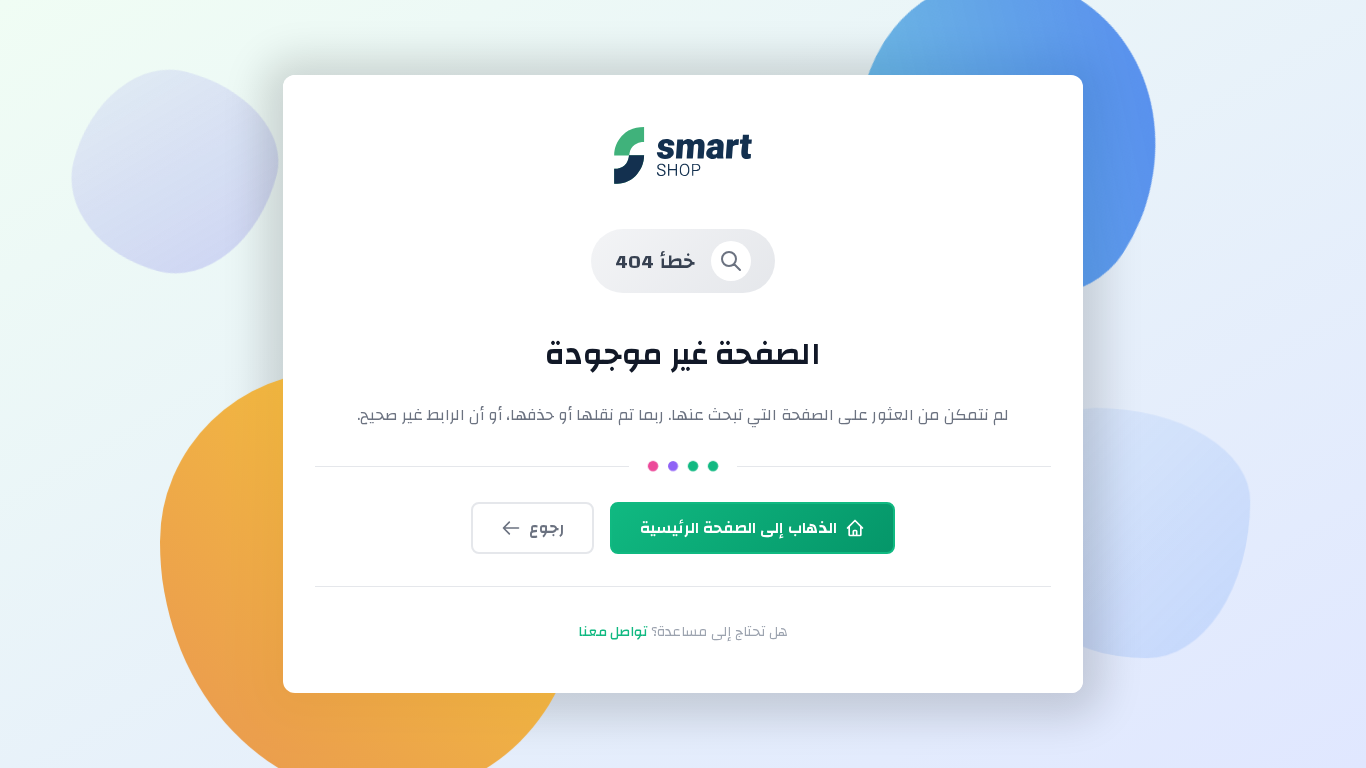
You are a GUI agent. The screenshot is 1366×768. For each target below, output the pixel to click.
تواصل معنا (612, 632)
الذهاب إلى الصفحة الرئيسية (738, 528)
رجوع (546, 528)
